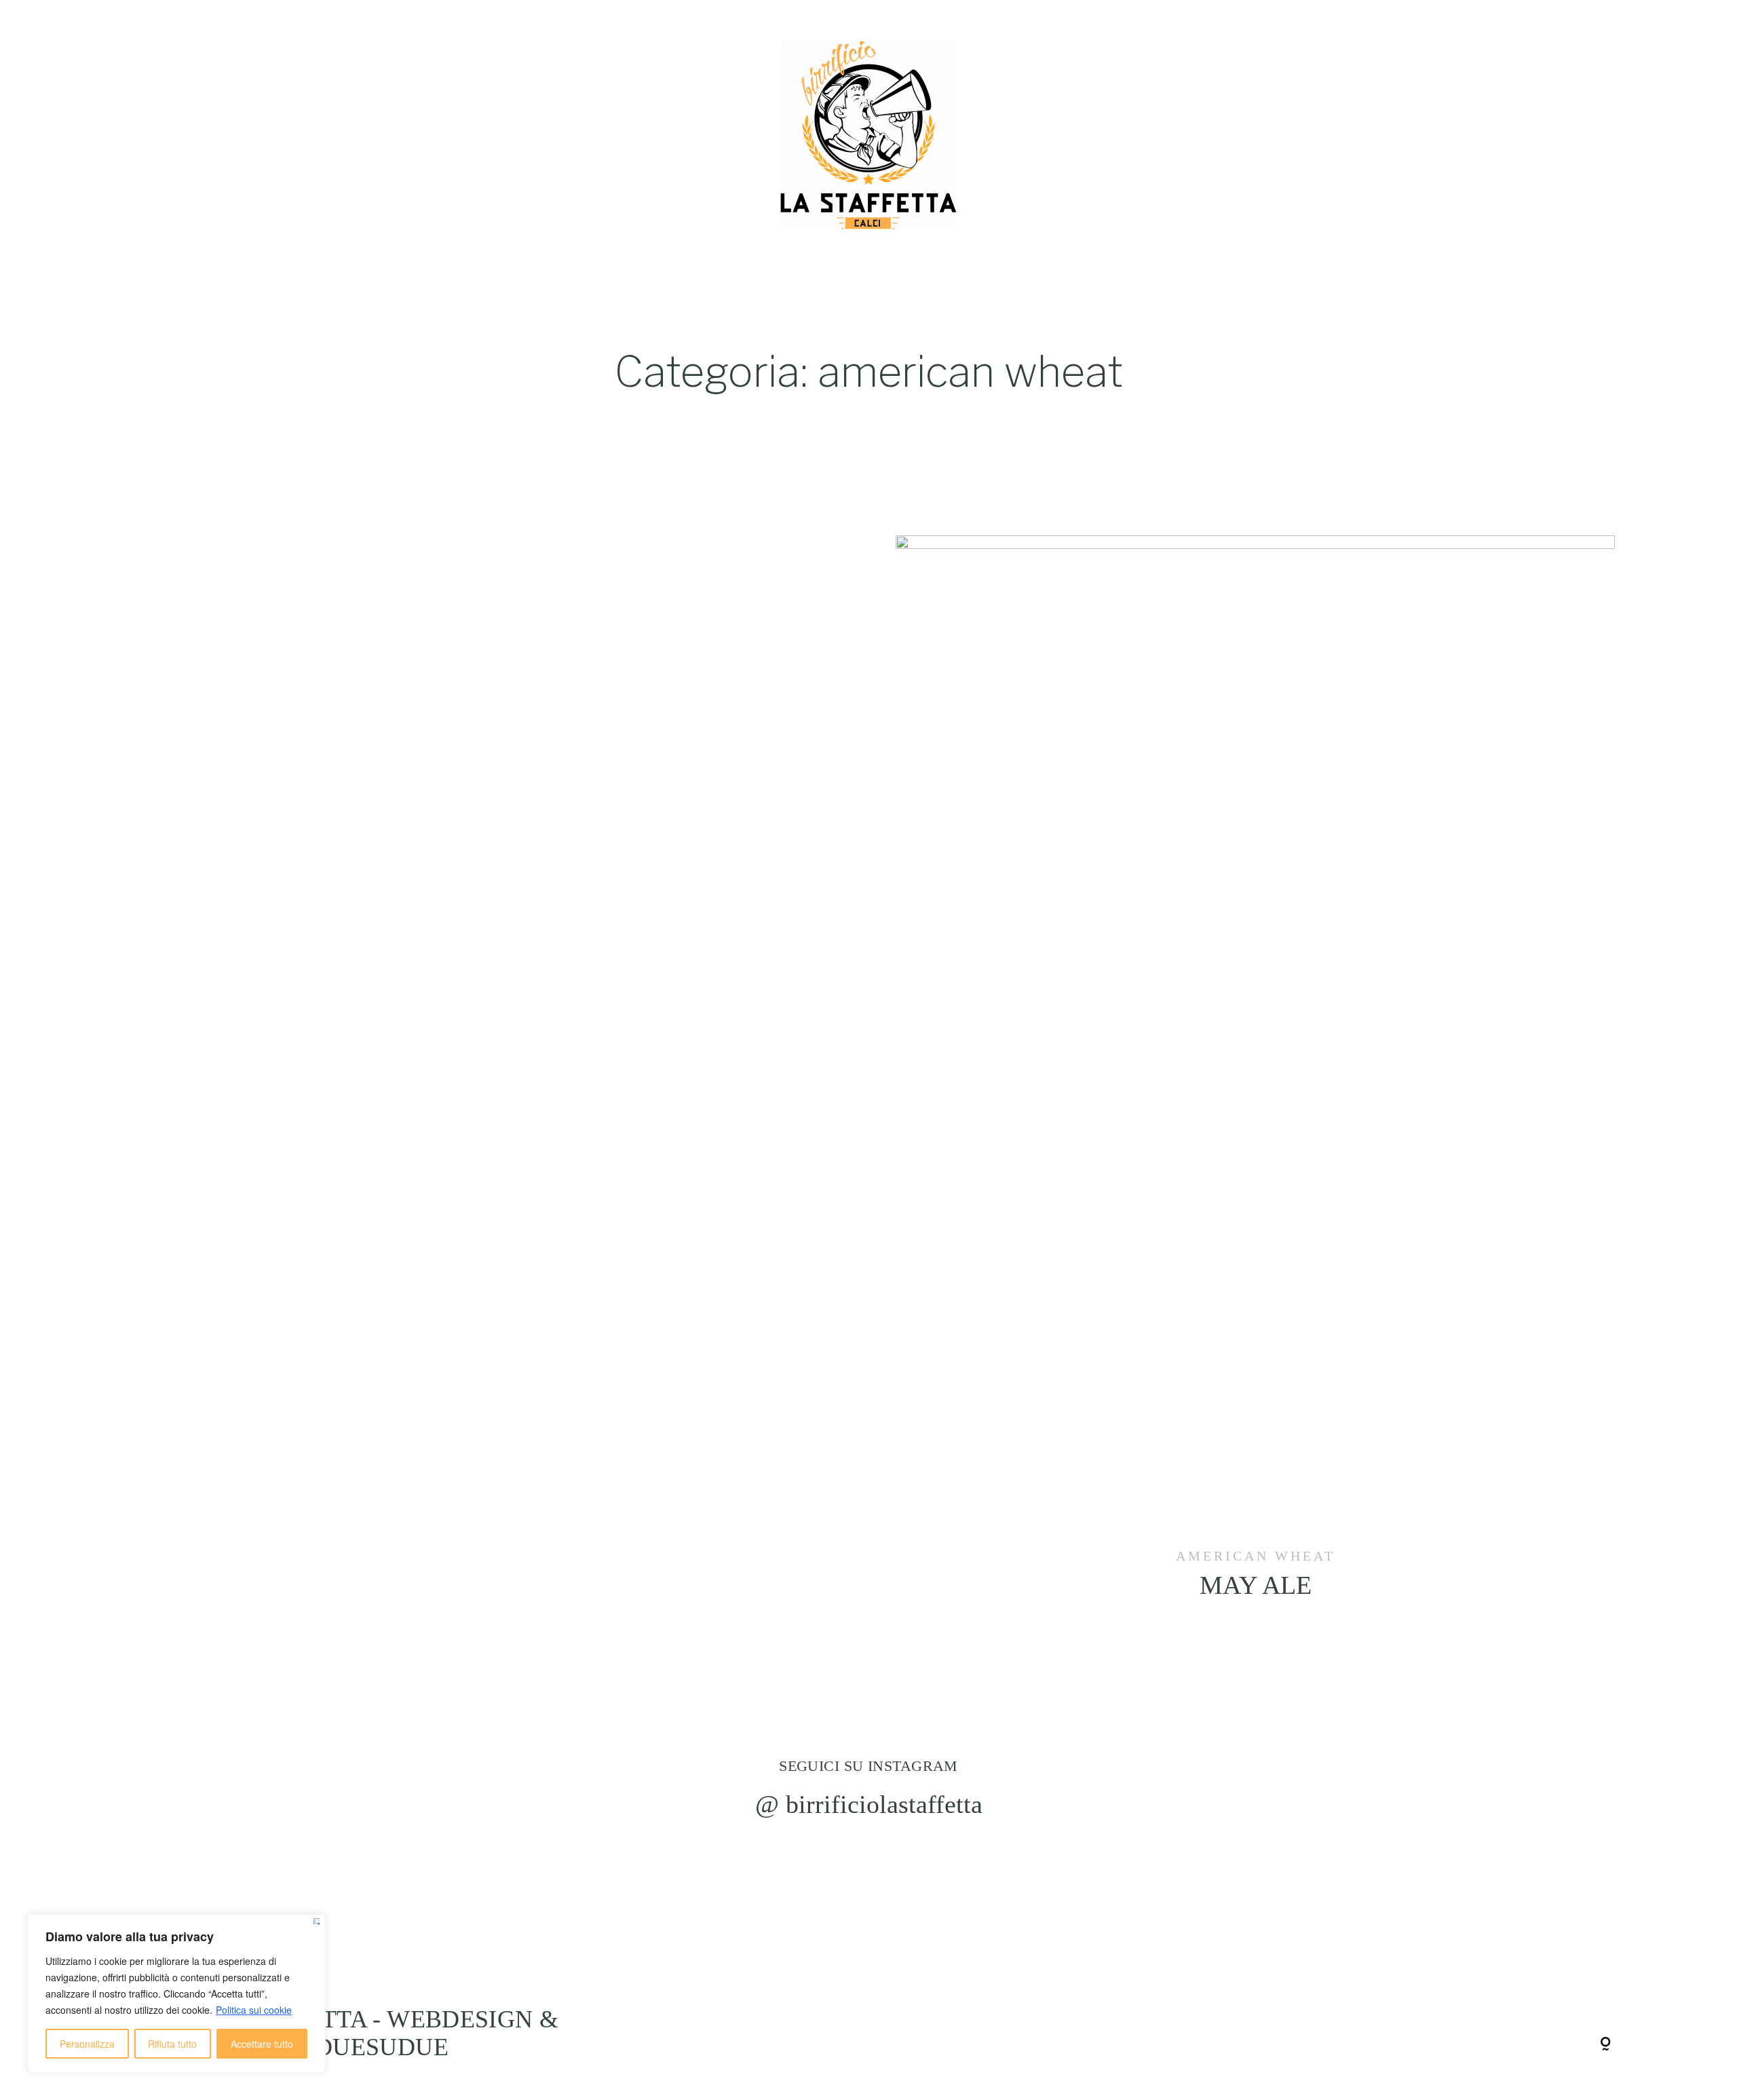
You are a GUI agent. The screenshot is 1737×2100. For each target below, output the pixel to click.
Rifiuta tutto (172, 2044)
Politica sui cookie (254, 2010)
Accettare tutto (262, 2044)
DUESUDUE (382, 2047)
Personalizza (87, 2044)
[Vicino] (317, 1921)
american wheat (1256, 1556)
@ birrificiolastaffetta (869, 1804)
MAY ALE (1255, 1086)
